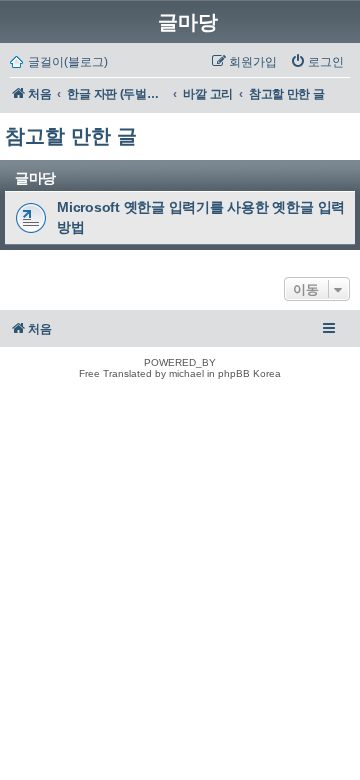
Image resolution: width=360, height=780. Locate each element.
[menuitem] (317, 62)
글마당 (188, 22)
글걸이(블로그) (68, 62)
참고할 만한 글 (71, 136)
